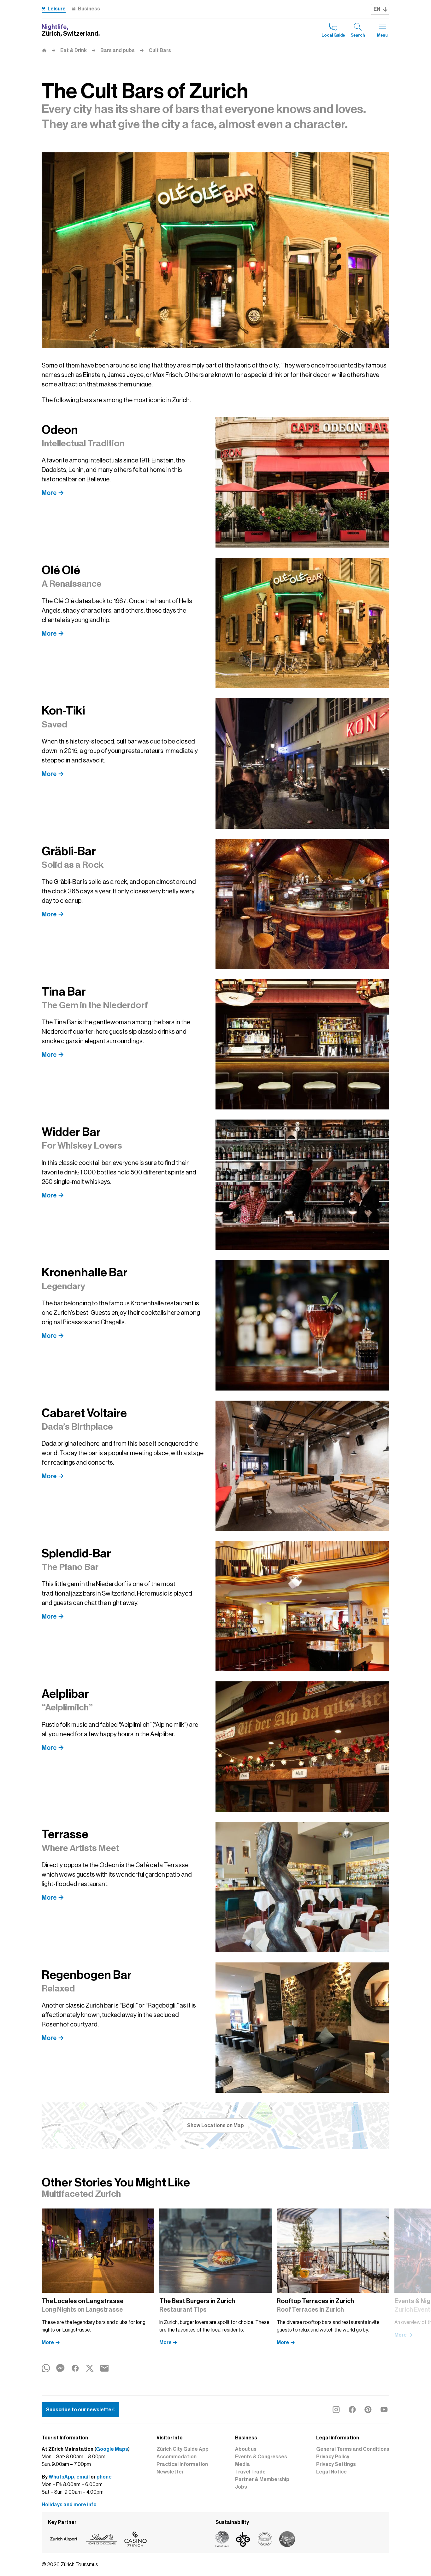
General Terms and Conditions (353, 2449)
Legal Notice (331, 2472)
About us (246, 2449)
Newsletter (170, 2472)
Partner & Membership (262, 2479)
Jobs (241, 2487)
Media (242, 2464)
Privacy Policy (333, 2457)
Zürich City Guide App (183, 2449)
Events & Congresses (261, 2457)
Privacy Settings (336, 2464)
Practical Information (182, 2464)
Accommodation (177, 2457)
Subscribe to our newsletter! (80, 2410)
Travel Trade (250, 2472)
